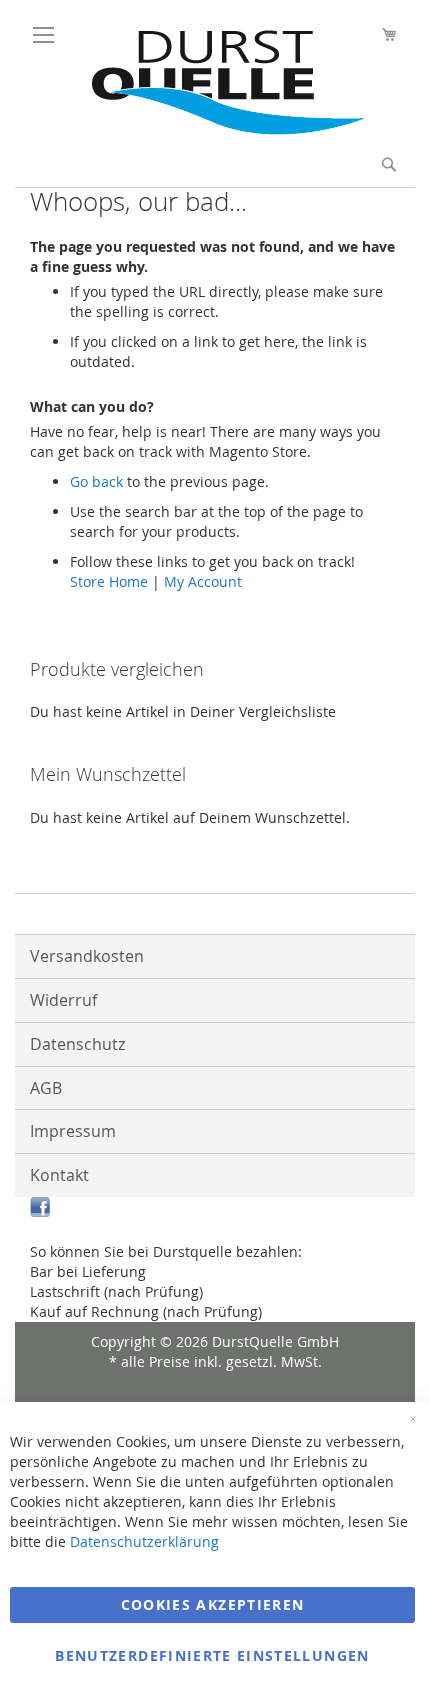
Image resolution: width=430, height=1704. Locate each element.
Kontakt (59, 1175)
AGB (46, 1088)
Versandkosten (87, 956)
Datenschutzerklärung (144, 1541)
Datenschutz (77, 1044)
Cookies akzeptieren (213, 1604)
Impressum (73, 1131)
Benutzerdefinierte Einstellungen (212, 1655)
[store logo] (219, 129)
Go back (96, 481)
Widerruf (63, 1000)
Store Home (109, 581)
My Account (203, 581)
